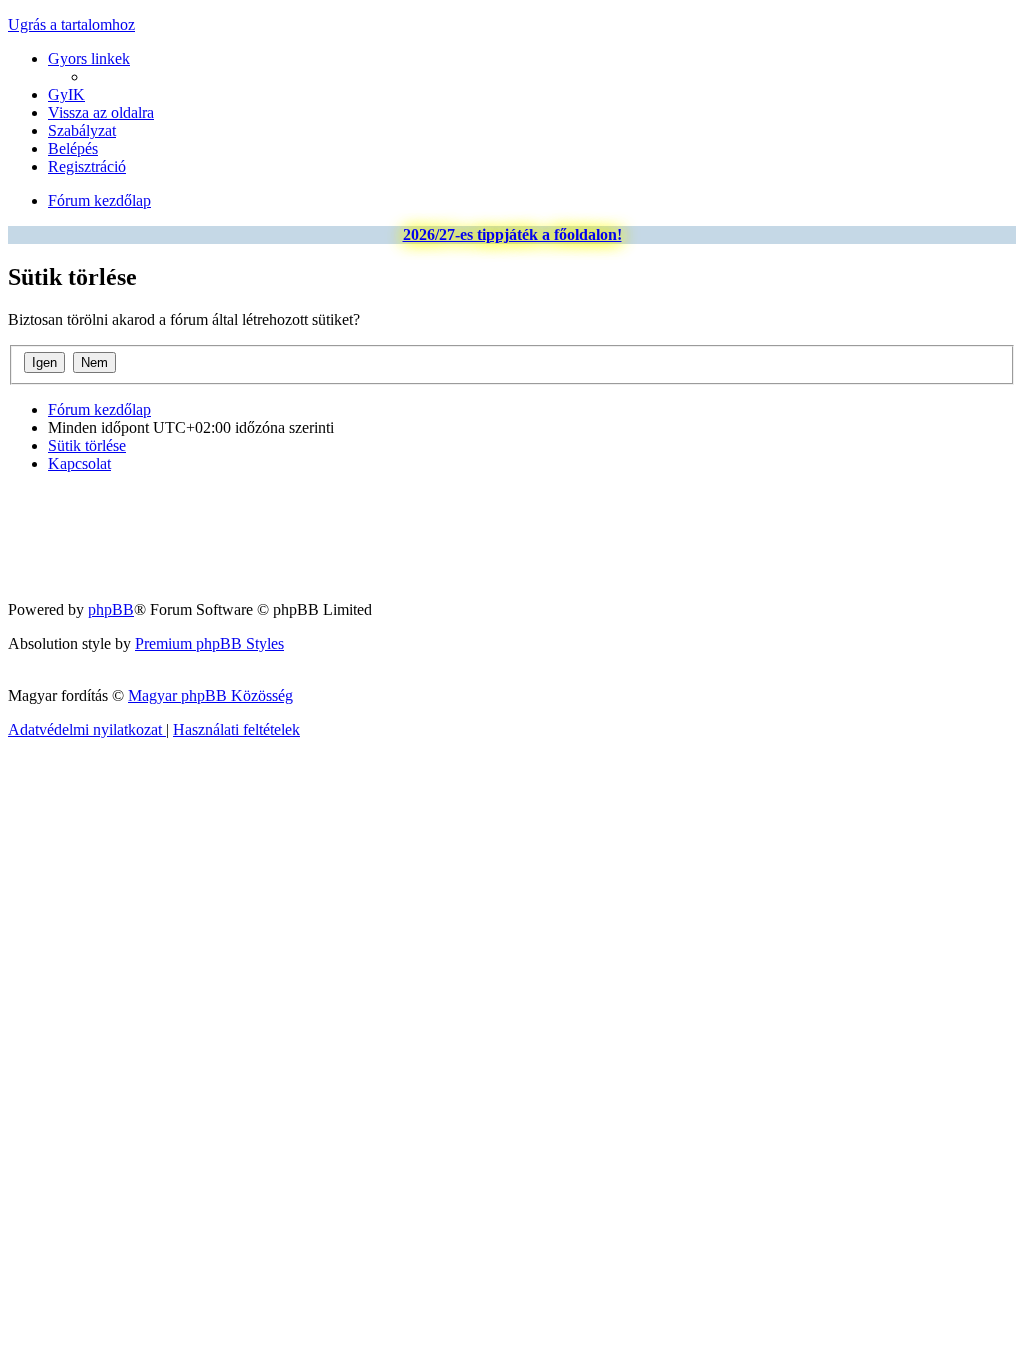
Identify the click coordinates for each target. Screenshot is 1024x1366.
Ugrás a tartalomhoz (71, 24)
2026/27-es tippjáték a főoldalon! (512, 234)
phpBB (111, 609)
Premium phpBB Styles (209, 643)
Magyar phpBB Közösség (210, 695)
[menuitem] (66, 94)
